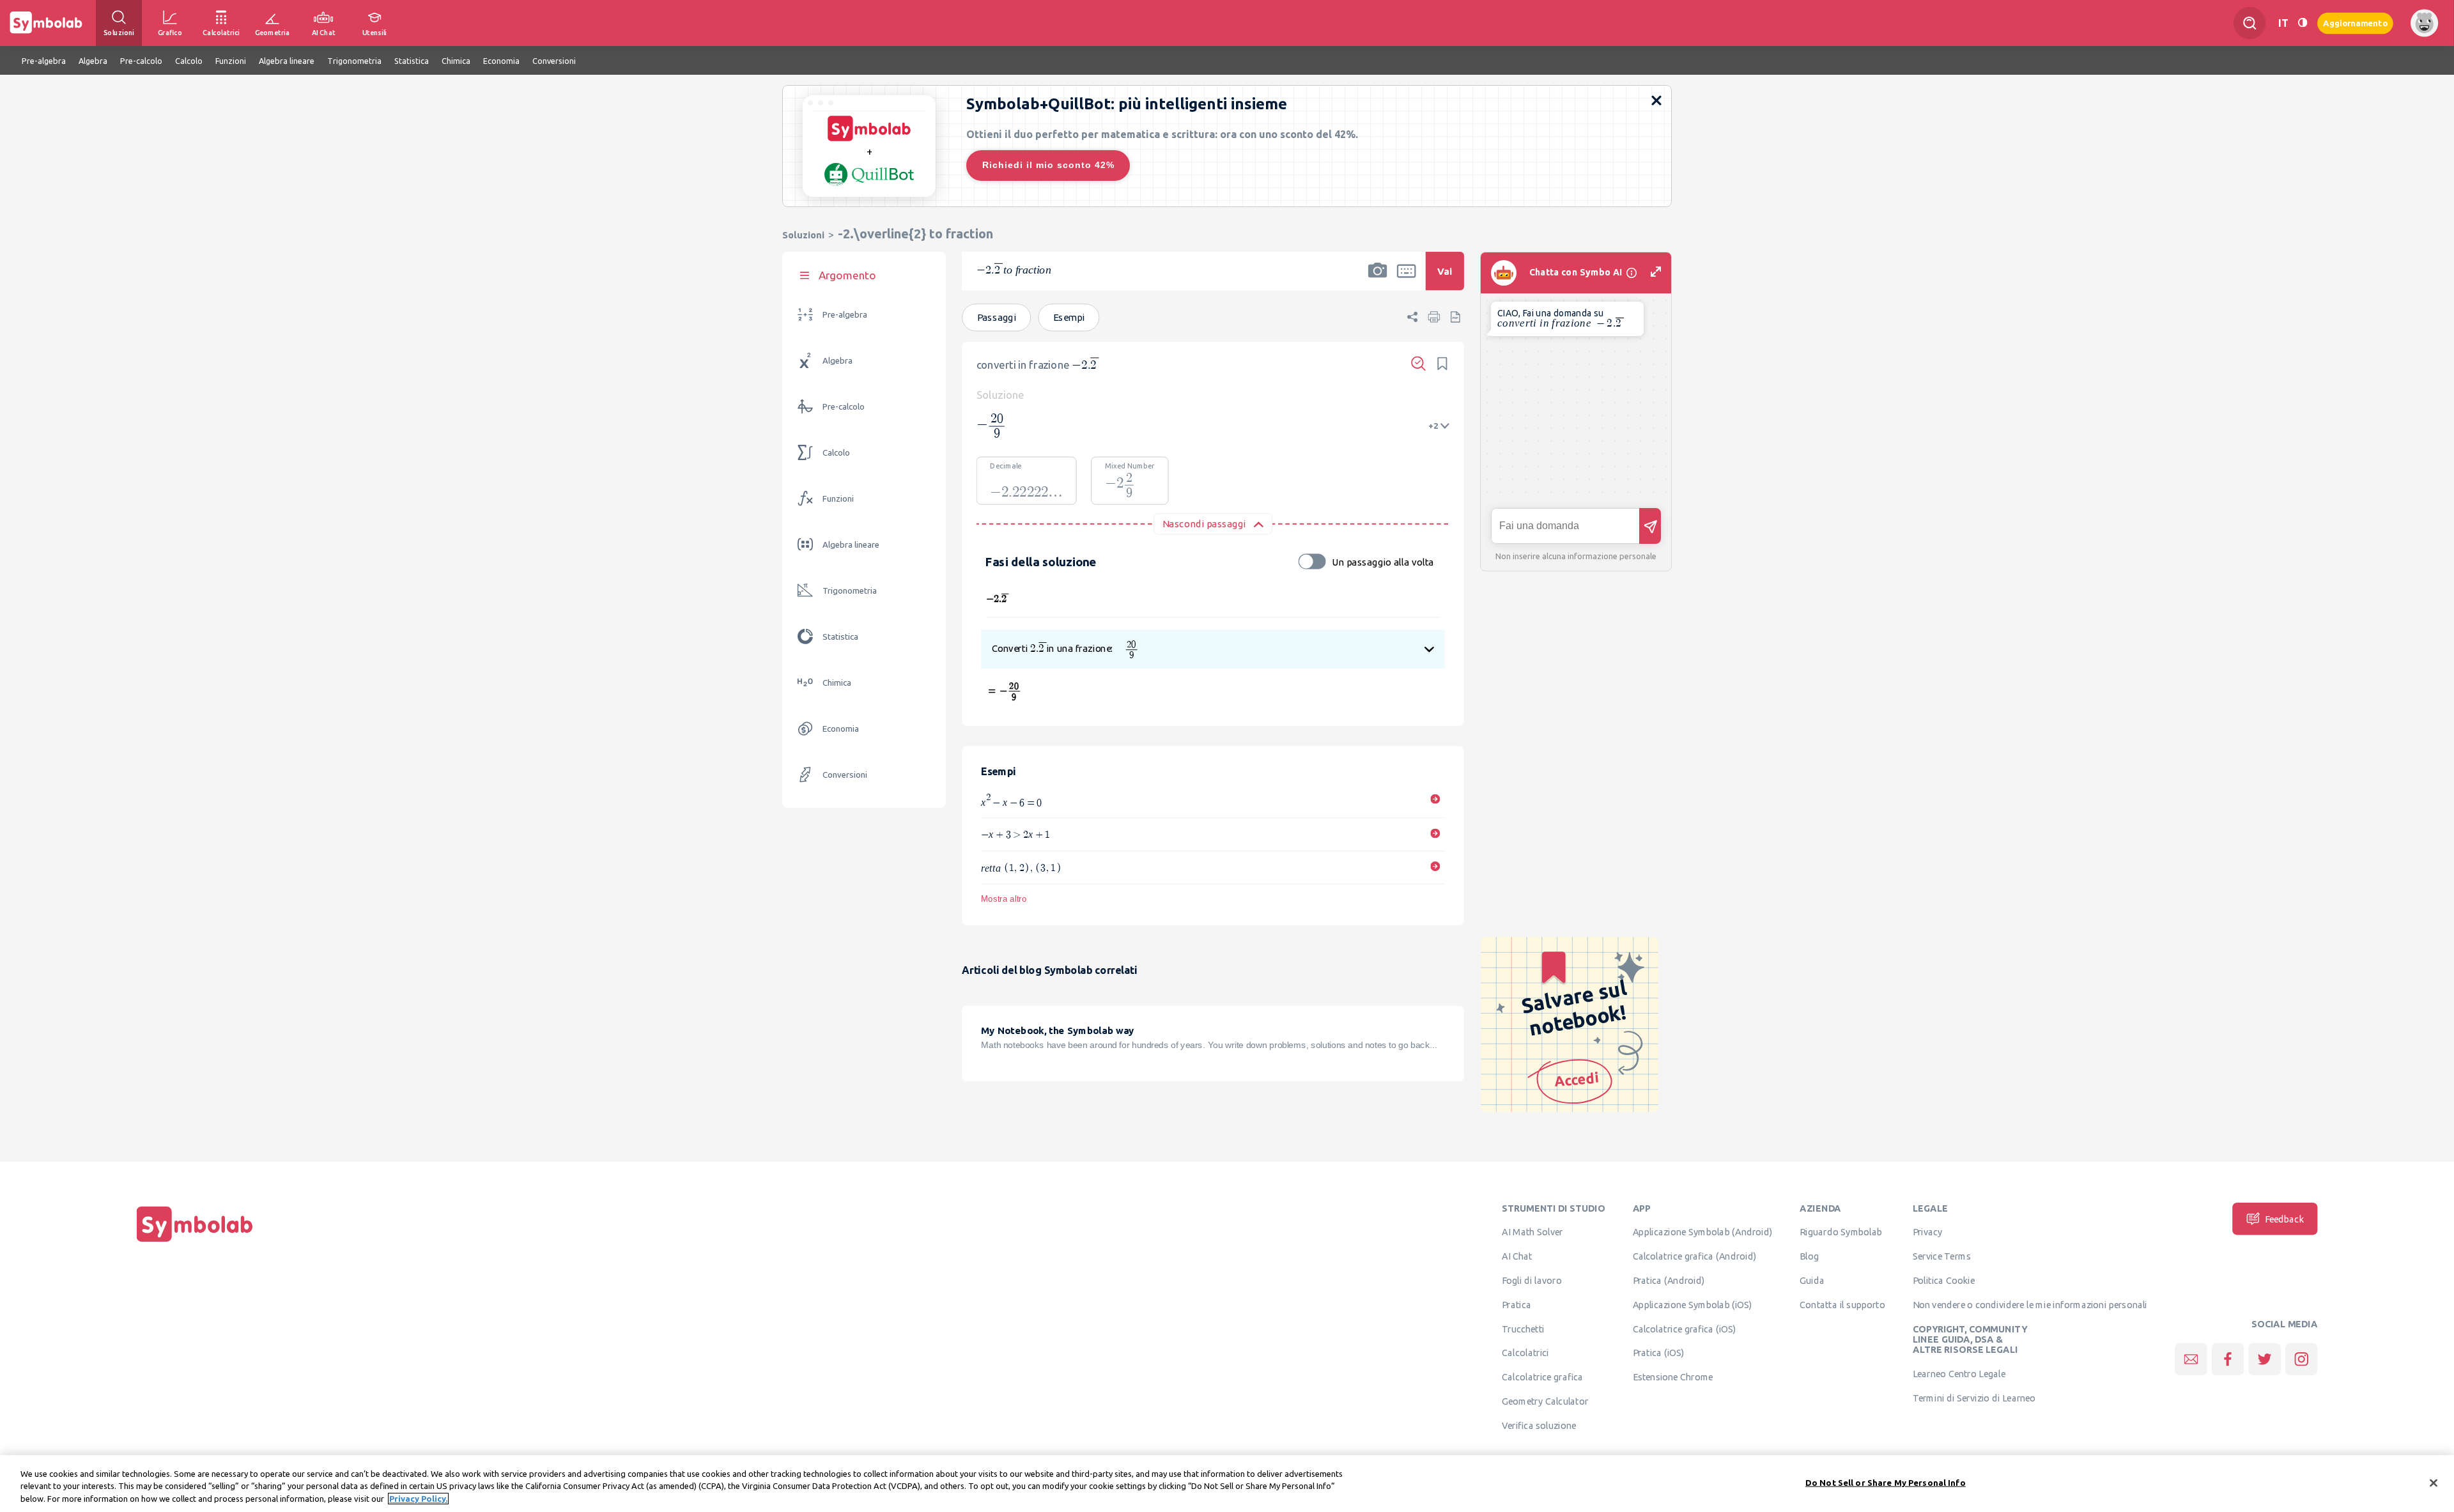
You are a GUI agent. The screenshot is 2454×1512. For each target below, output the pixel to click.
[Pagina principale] (195, 1242)
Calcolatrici (1525, 1353)
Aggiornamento (2355, 23)
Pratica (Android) (1669, 1280)
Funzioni (838, 499)
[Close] (2434, 1483)
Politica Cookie (1944, 1280)
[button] (1378, 279)
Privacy (1928, 1232)
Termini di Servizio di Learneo (1974, 1398)
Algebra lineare (851, 545)
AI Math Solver (1532, 1232)
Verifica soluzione (1539, 1425)
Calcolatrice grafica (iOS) (1685, 1329)
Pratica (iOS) (1659, 1353)
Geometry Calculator (1545, 1401)
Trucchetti (1523, 1329)
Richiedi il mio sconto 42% (1048, 165)
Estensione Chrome (1673, 1377)
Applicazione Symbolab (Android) (1703, 1232)
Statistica (840, 637)
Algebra (837, 361)
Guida (1812, 1280)
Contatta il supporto (1842, 1304)
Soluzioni (803, 235)
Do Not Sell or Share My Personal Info (1886, 1482)
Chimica (837, 683)
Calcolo (836, 453)
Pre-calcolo (844, 407)
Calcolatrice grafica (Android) (1695, 1256)
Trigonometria (850, 591)
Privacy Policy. (418, 1499)
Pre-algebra (845, 315)
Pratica (1516, 1304)
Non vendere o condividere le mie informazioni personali (2030, 1304)
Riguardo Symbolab (1841, 1232)
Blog (1809, 1256)
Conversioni (845, 775)
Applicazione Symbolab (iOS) (1693, 1304)
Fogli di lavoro (1532, 1280)
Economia (841, 729)
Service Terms (1942, 1256)
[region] (1227, 1484)
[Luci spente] (2303, 23)
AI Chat (1517, 1256)
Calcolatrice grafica (1542, 1377)
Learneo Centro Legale (1959, 1373)
